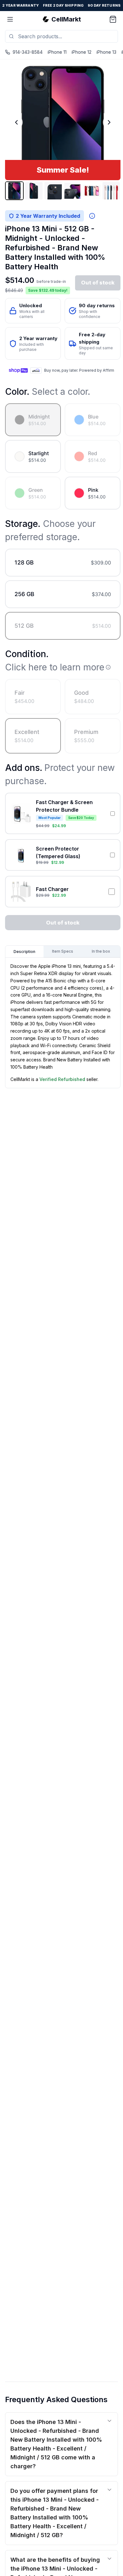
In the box (101, 951)
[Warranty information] (92, 216)
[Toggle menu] (10, 19)
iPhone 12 (82, 52)
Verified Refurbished (62, 1079)
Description (24, 952)
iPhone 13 (106, 52)
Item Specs (63, 951)
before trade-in (51, 281)
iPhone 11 (57, 52)
